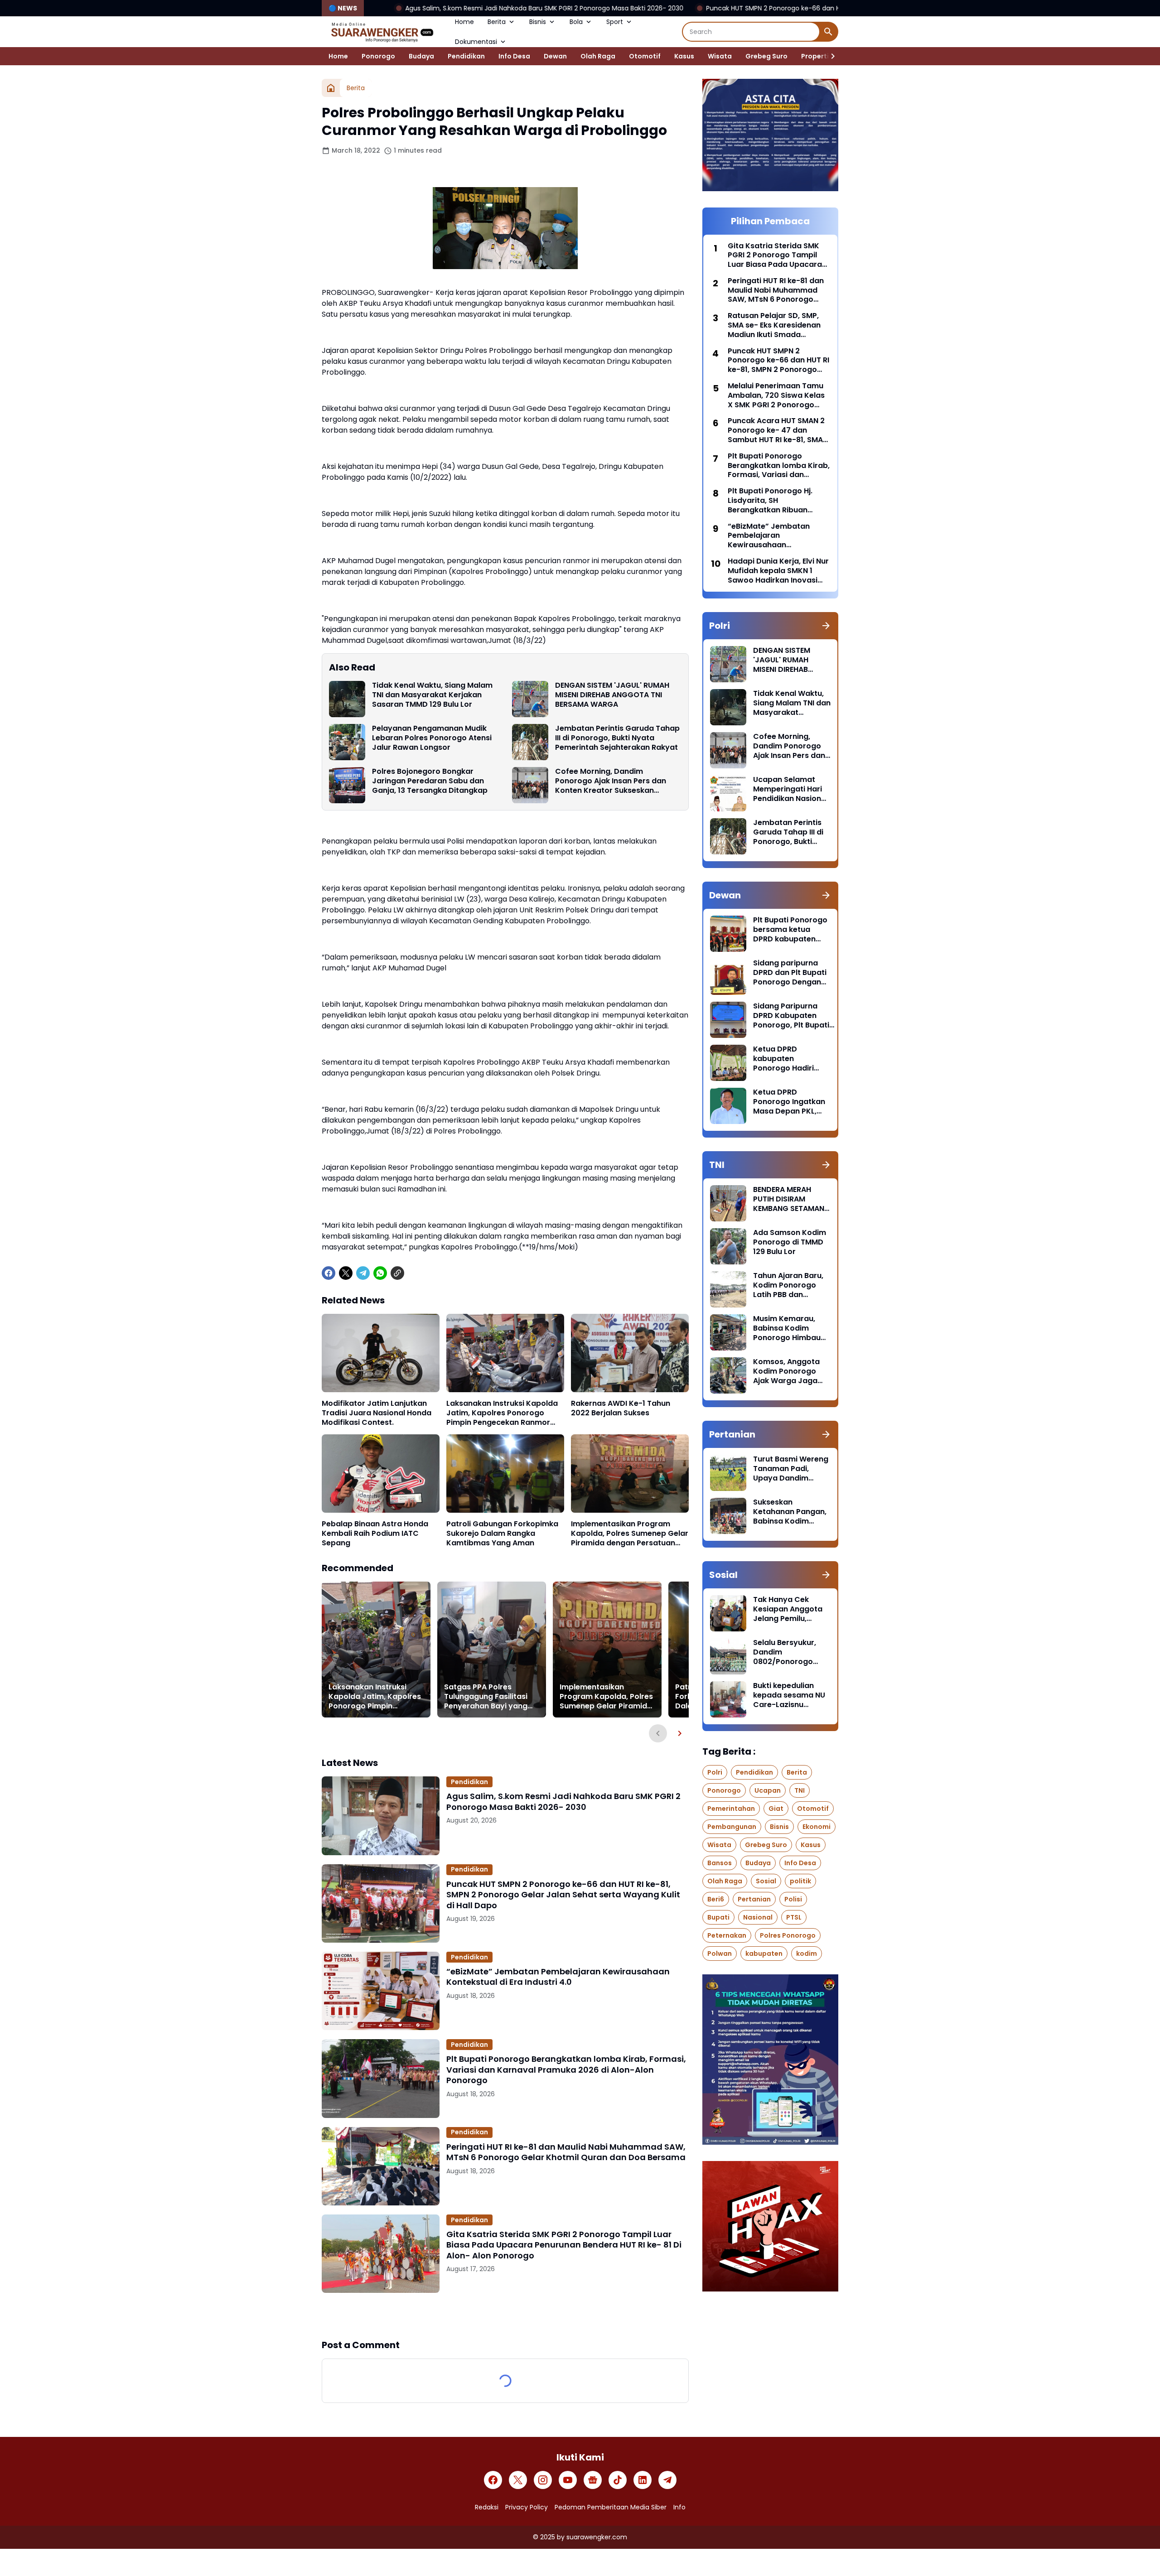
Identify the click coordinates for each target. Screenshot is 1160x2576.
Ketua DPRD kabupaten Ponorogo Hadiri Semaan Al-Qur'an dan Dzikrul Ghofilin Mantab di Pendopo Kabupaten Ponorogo (790, 1059)
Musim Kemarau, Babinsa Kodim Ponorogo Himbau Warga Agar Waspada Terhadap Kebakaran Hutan (790, 1328)
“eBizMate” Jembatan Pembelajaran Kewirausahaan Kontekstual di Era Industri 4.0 (558, 1977)
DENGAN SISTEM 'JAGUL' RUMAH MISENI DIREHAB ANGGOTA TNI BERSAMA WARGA (612, 695)
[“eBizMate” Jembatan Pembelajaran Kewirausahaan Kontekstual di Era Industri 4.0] (381, 1991)
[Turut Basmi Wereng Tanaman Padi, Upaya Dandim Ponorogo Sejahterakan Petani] (728, 1473)
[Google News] (593, 2480)
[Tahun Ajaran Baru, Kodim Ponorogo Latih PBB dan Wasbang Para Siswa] (728, 1289)
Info (679, 2507)
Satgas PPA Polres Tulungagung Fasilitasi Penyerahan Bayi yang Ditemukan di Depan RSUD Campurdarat (486, 1697)
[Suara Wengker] (382, 32)
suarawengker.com (597, 2537)
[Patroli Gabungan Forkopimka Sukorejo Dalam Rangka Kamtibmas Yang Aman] (505, 1474)
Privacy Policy (527, 2507)
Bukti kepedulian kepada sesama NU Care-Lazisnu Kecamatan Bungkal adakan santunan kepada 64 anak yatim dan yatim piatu (791, 1695)
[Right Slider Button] (829, 56)
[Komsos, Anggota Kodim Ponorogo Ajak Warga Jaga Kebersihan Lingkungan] (728, 1375)
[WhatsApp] (380, 1273)
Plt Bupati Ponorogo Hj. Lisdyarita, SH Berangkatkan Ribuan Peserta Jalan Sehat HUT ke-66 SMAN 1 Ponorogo (773, 501)
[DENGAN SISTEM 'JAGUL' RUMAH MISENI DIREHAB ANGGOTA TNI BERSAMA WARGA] (530, 699)
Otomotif (645, 56)
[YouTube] (568, 2480)
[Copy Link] (397, 1273)
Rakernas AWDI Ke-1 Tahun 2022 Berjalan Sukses (621, 1409)
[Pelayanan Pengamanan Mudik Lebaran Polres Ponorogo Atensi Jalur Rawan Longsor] (347, 742)
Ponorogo (378, 56)
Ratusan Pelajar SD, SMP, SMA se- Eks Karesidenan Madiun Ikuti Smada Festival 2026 (774, 325)
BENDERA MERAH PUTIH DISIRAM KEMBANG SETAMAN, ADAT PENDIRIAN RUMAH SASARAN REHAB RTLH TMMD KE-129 (790, 1199)
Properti (815, 56)
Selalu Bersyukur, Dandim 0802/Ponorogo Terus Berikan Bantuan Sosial (785, 1652)
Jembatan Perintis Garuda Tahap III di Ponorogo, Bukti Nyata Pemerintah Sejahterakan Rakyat (617, 738)
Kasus (684, 56)
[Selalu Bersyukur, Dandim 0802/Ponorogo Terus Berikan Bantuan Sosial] (728, 1656)
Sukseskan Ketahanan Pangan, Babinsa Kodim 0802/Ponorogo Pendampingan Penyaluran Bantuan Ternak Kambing (791, 1512)
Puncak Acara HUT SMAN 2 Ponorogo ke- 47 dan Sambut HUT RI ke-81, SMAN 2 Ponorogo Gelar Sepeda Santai (778, 430)
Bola (576, 22)
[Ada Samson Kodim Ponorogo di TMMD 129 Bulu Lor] (728, 1246)
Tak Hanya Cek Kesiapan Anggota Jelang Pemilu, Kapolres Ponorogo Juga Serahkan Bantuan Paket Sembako (789, 1609)
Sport (615, 22)
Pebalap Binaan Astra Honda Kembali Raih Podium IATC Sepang (375, 1534)
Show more (505, 2316)
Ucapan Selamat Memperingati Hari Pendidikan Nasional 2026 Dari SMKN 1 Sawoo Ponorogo (790, 789)
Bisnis (538, 22)
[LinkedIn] (643, 2480)
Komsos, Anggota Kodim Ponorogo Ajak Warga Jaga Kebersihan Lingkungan (786, 1371)
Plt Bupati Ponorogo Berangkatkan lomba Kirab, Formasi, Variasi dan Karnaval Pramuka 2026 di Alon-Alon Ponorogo (566, 2069)
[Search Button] (828, 32)
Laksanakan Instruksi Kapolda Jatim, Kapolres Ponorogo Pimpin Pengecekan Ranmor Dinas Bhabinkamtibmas (502, 1413)
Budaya (421, 56)
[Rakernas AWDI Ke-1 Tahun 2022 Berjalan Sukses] (630, 1353)
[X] (346, 1273)
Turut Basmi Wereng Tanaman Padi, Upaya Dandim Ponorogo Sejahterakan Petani (791, 1469)
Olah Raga (598, 56)
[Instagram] (543, 2480)
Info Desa (514, 56)
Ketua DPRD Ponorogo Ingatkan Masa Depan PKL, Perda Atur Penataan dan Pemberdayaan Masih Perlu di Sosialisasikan (789, 1102)
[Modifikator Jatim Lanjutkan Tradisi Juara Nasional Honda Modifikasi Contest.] (381, 1353)
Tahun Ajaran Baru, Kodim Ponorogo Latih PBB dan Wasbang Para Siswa (788, 1285)
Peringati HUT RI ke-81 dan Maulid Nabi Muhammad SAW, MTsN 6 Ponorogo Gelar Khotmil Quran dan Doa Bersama (566, 2152)
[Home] (331, 88)
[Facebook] (329, 1273)
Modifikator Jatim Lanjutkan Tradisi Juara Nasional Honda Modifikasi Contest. (377, 1413)
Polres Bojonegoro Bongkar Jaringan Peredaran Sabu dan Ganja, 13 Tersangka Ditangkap (430, 781)
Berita (497, 22)
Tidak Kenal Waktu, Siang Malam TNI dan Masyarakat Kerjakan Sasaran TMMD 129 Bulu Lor (432, 695)
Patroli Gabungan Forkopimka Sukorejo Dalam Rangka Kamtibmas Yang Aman (502, 1534)
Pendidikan (466, 56)
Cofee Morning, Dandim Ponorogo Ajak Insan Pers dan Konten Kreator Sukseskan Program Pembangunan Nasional (617, 781)
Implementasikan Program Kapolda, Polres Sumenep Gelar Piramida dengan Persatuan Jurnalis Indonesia (630, 1534)
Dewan (555, 56)
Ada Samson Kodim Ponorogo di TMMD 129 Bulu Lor (790, 1242)
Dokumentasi (476, 42)
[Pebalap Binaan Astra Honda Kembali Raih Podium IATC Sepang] (381, 1474)
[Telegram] (363, 1273)
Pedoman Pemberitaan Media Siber (611, 2507)
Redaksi (487, 2507)
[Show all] (826, 626)
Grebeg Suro (766, 56)
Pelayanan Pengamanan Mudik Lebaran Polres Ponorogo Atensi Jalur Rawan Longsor (432, 738)
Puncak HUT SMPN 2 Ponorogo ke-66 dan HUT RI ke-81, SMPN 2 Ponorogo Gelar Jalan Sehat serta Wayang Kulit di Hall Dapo (720, 8)
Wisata (720, 56)
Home (464, 22)
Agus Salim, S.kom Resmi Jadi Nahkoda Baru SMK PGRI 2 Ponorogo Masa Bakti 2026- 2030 (367, 8)
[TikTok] (618, 2480)
